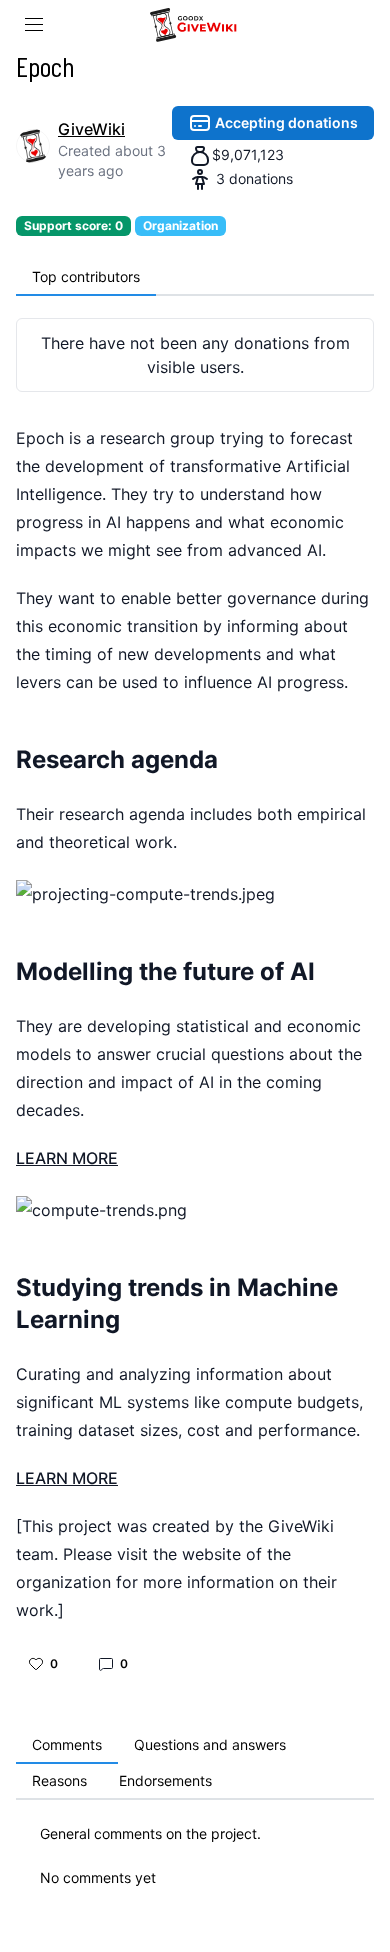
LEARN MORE (67, 1158)
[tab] (86, 278)
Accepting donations (285, 122)
